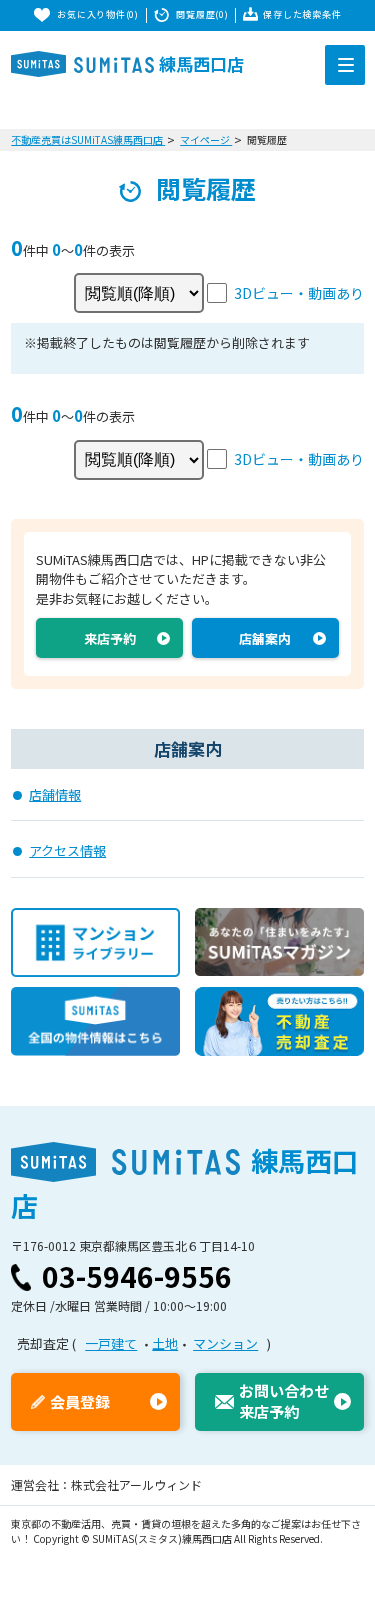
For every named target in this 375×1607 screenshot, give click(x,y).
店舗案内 (265, 638)
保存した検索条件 (302, 14)
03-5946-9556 (137, 1276)
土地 (165, 1343)
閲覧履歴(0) (202, 14)
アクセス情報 (67, 850)
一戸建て (111, 1343)
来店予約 (110, 638)
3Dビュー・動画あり (299, 293)
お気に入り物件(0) (97, 14)
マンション (225, 1343)
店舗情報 (55, 794)
